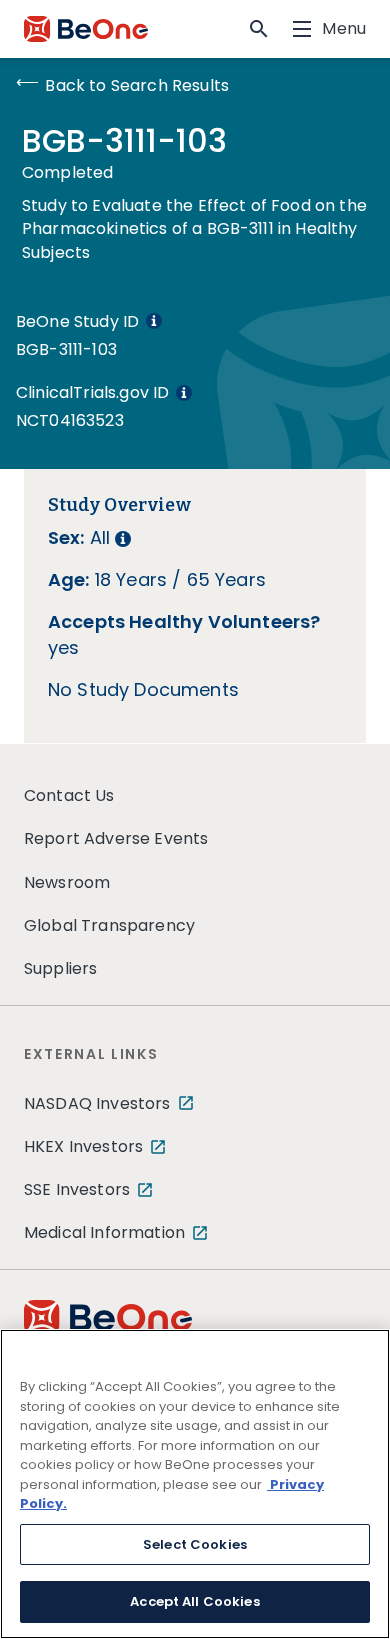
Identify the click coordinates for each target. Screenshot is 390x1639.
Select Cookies (195, 1544)
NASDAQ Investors (97, 1103)
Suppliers (60, 968)
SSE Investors (77, 1189)
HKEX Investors (83, 1146)
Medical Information (104, 1232)
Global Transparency (109, 925)
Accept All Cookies (194, 1601)
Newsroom (67, 882)
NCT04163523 (70, 420)
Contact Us (69, 795)
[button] (259, 29)
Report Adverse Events (116, 838)
